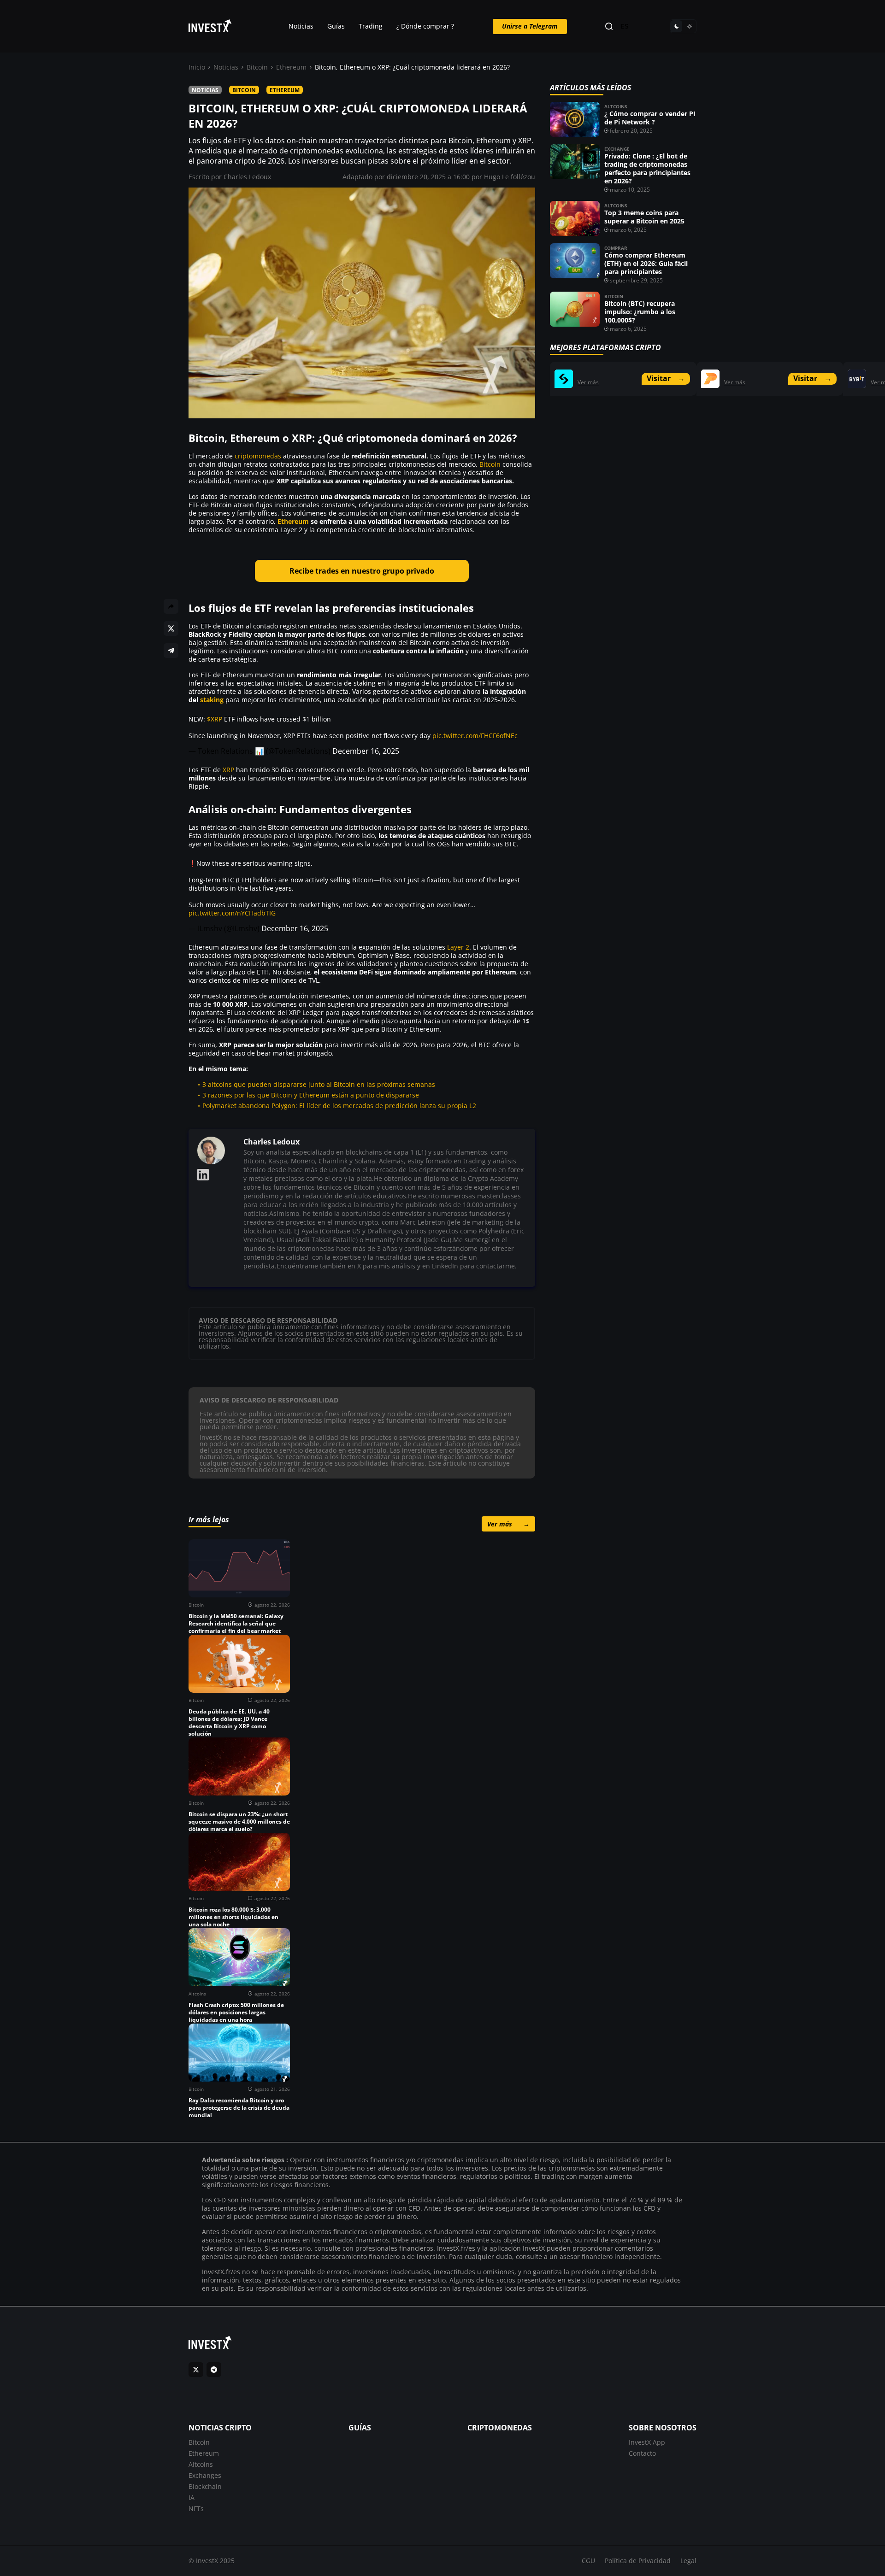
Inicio (197, 67)
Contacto (642, 2453)
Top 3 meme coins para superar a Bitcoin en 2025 (644, 217)
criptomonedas (258, 456)
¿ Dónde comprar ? (425, 26)
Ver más (508, 1524)
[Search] (609, 26)
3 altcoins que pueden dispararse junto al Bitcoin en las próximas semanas (319, 1084)
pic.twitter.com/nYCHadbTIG (232, 913)
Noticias (301, 26)
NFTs (196, 2509)
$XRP (215, 719)
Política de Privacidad (638, 2561)
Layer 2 (458, 947)
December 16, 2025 (366, 751)
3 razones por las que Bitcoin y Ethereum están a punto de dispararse (311, 1095)
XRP (228, 770)
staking (212, 700)
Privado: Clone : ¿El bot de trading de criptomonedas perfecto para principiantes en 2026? (647, 168)
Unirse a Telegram (530, 26)
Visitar (666, 378)
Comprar (616, 248)
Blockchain (205, 2486)
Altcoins (616, 106)
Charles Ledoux (247, 177)
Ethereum (291, 67)
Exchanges (205, 2475)
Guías (336, 26)
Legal (688, 2561)
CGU (588, 2561)
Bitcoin (257, 67)
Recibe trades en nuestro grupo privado (362, 571)
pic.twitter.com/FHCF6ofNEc (475, 736)
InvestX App (647, 2442)
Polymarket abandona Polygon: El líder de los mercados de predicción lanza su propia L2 (339, 1106)
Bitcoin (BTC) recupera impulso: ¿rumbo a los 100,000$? (640, 312)
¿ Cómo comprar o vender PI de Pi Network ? (650, 118)
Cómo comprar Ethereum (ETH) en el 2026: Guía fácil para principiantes (646, 263)
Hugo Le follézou (510, 177)
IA (192, 2497)
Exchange (617, 149)
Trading (371, 26)
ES (625, 26)
